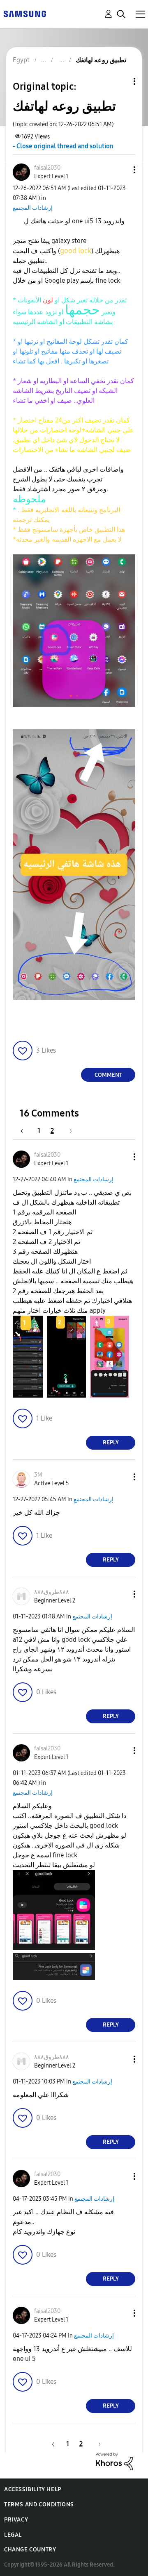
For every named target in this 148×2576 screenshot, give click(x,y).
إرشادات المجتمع (33, 208)
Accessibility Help (33, 2489)
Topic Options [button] (120, 81)
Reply (111, 1442)
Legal (13, 2535)
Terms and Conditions (39, 2505)
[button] (121, 170)
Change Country (30, 2550)
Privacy (16, 2520)
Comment (108, 1075)
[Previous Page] (26, 1131)
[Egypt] (25, 13)
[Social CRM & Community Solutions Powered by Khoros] (114, 2461)
